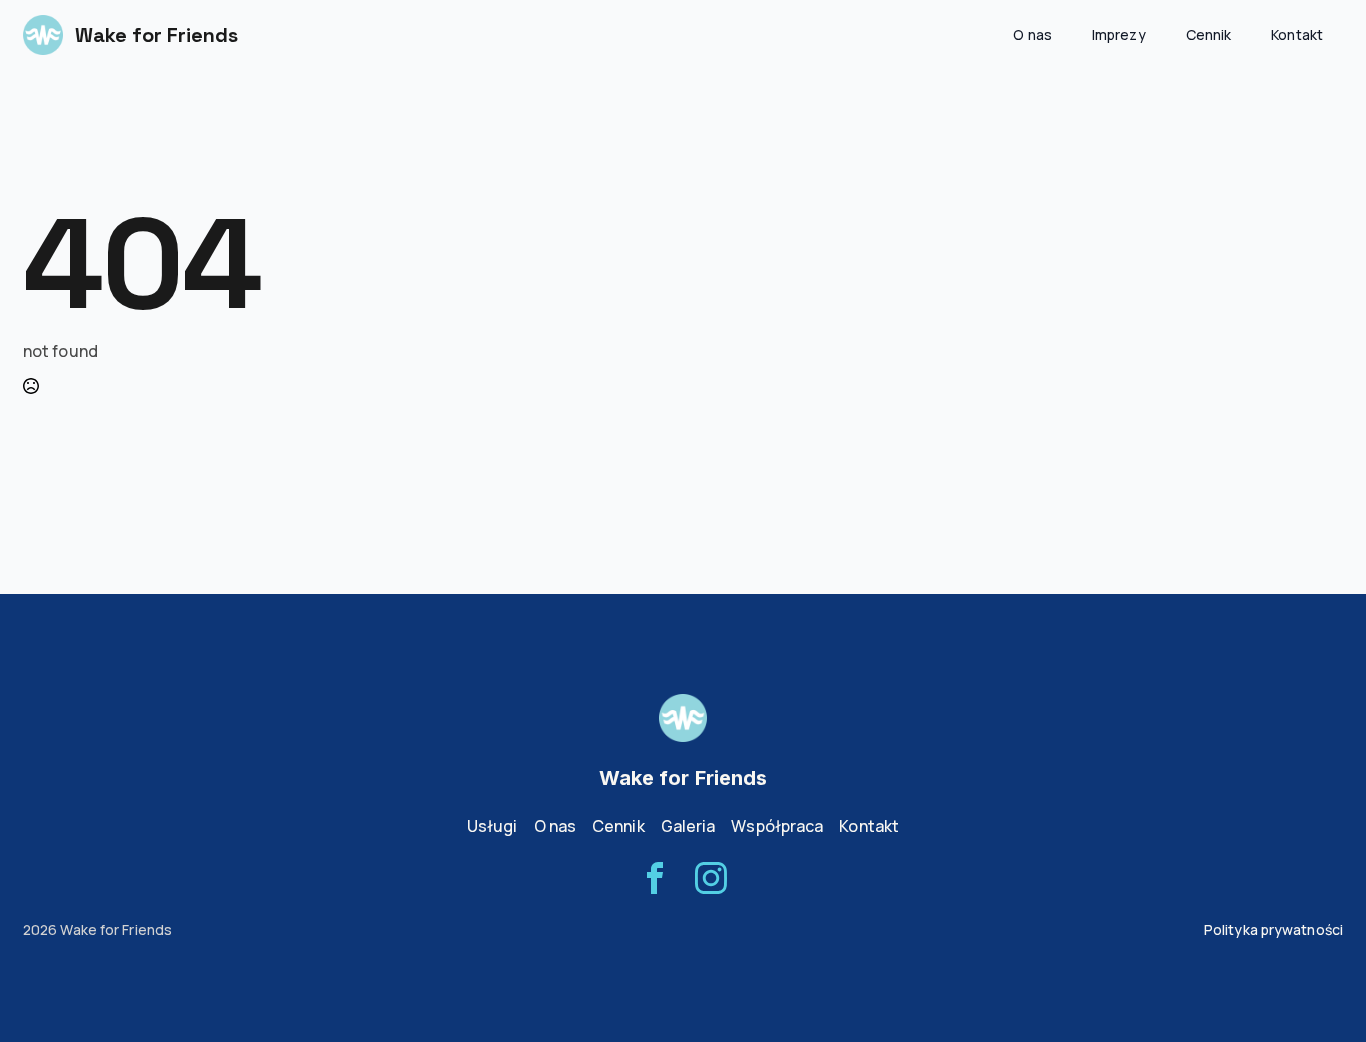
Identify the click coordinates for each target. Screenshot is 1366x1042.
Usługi (492, 826)
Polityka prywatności (1273, 929)
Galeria (688, 826)
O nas (1032, 34)
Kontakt (1297, 34)
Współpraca (777, 826)
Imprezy (1119, 34)
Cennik (1209, 34)
